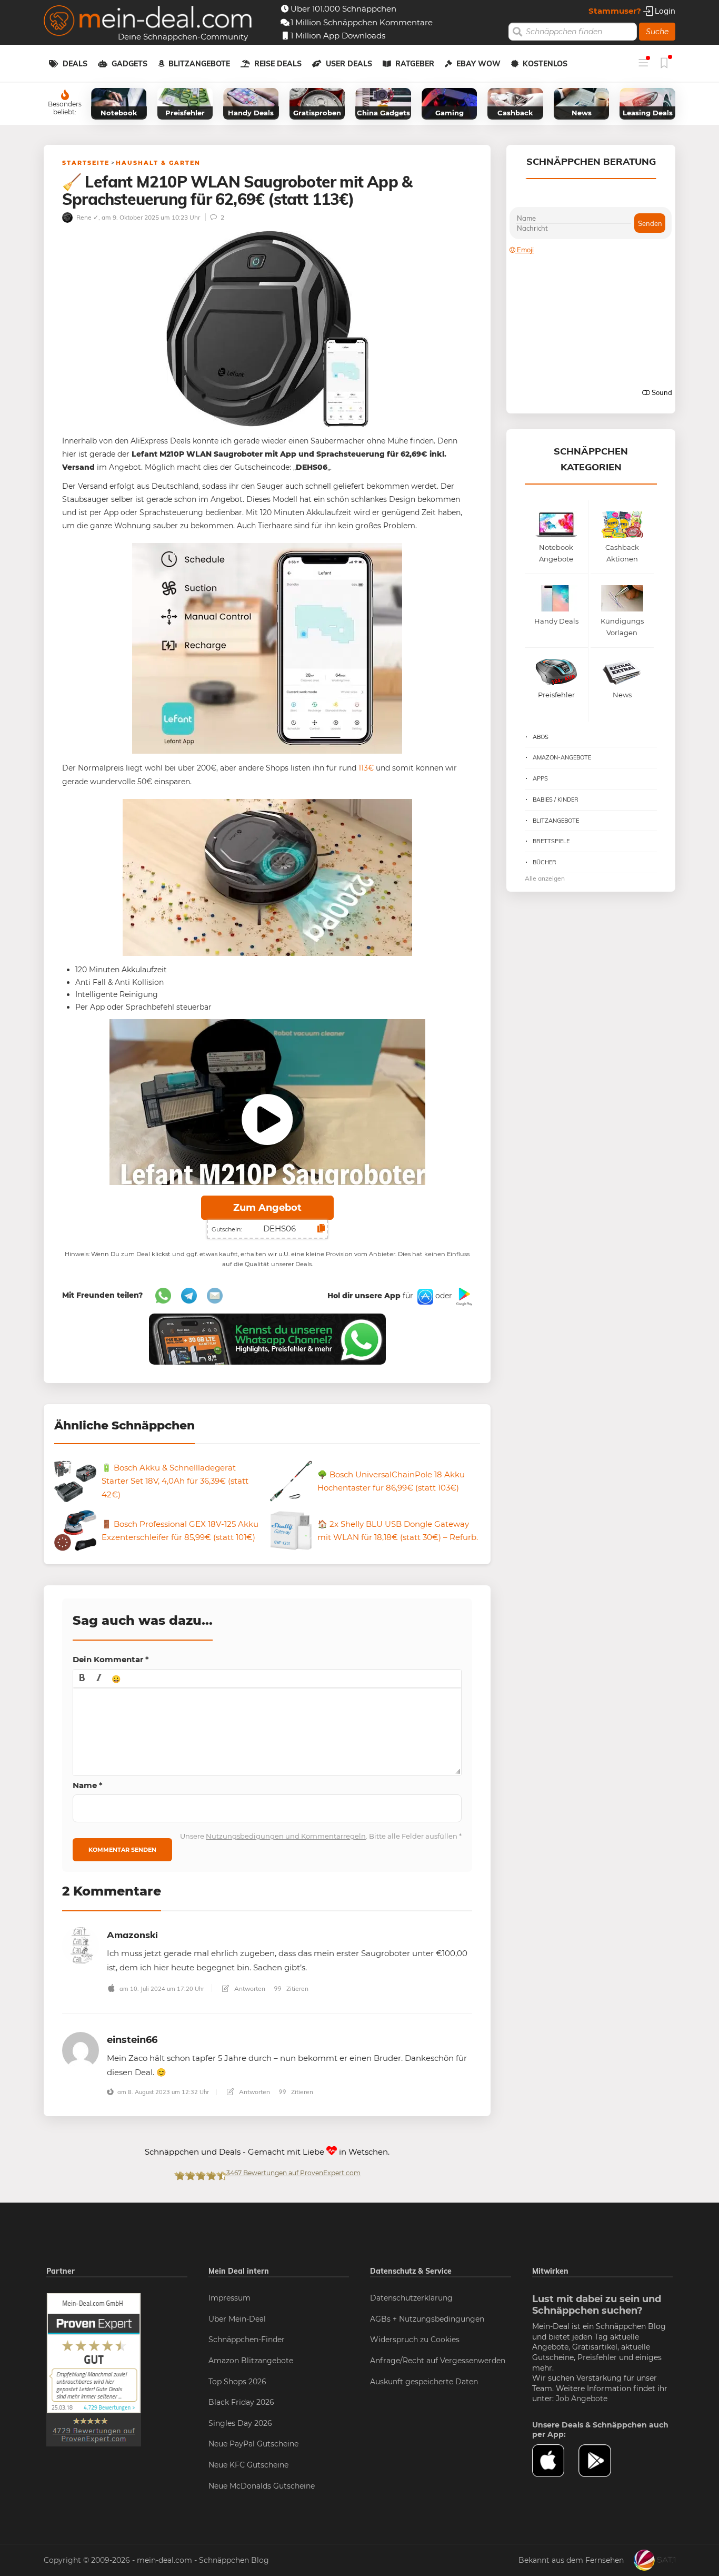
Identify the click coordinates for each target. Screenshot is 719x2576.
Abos (541, 737)
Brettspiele (551, 841)
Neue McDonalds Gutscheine (262, 2486)
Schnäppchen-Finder (247, 2340)
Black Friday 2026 (241, 2402)
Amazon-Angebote (562, 757)
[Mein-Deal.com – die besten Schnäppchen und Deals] (148, 22)
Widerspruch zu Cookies (415, 2340)
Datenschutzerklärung (411, 2298)
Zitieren (297, 1988)
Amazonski (132, 1935)
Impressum (229, 2298)
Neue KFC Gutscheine (248, 2465)
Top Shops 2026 (237, 2382)
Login (664, 11)
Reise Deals (278, 64)
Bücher (545, 862)
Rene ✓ (87, 217)
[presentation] (82, 1679)
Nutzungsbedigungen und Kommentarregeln (286, 1836)
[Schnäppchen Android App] (463, 1296)
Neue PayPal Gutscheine (253, 2444)
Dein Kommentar (111, 1659)
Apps (540, 778)
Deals (75, 64)
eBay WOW (478, 64)
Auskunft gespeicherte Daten (424, 2382)
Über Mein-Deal (237, 2319)
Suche (657, 32)
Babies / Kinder (556, 800)
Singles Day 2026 (240, 2423)
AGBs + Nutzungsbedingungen (427, 2319)
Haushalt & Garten (158, 163)
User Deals (349, 64)
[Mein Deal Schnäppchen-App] (602, 2461)
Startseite (86, 163)
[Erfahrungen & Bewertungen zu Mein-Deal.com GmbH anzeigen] (94, 2369)
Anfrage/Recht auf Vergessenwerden (438, 2361)
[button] (82, 1679)
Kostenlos (545, 64)
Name (88, 1785)
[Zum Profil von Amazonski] (81, 1945)
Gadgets (129, 64)
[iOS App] (424, 1296)
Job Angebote (582, 2399)
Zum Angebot (267, 1208)
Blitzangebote (199, 64)
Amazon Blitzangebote (251, 2361)
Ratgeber (415, 64)
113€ (366, 768)
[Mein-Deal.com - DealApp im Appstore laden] (555, 2461)
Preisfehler (597, 2357)
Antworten (249, 1988)
